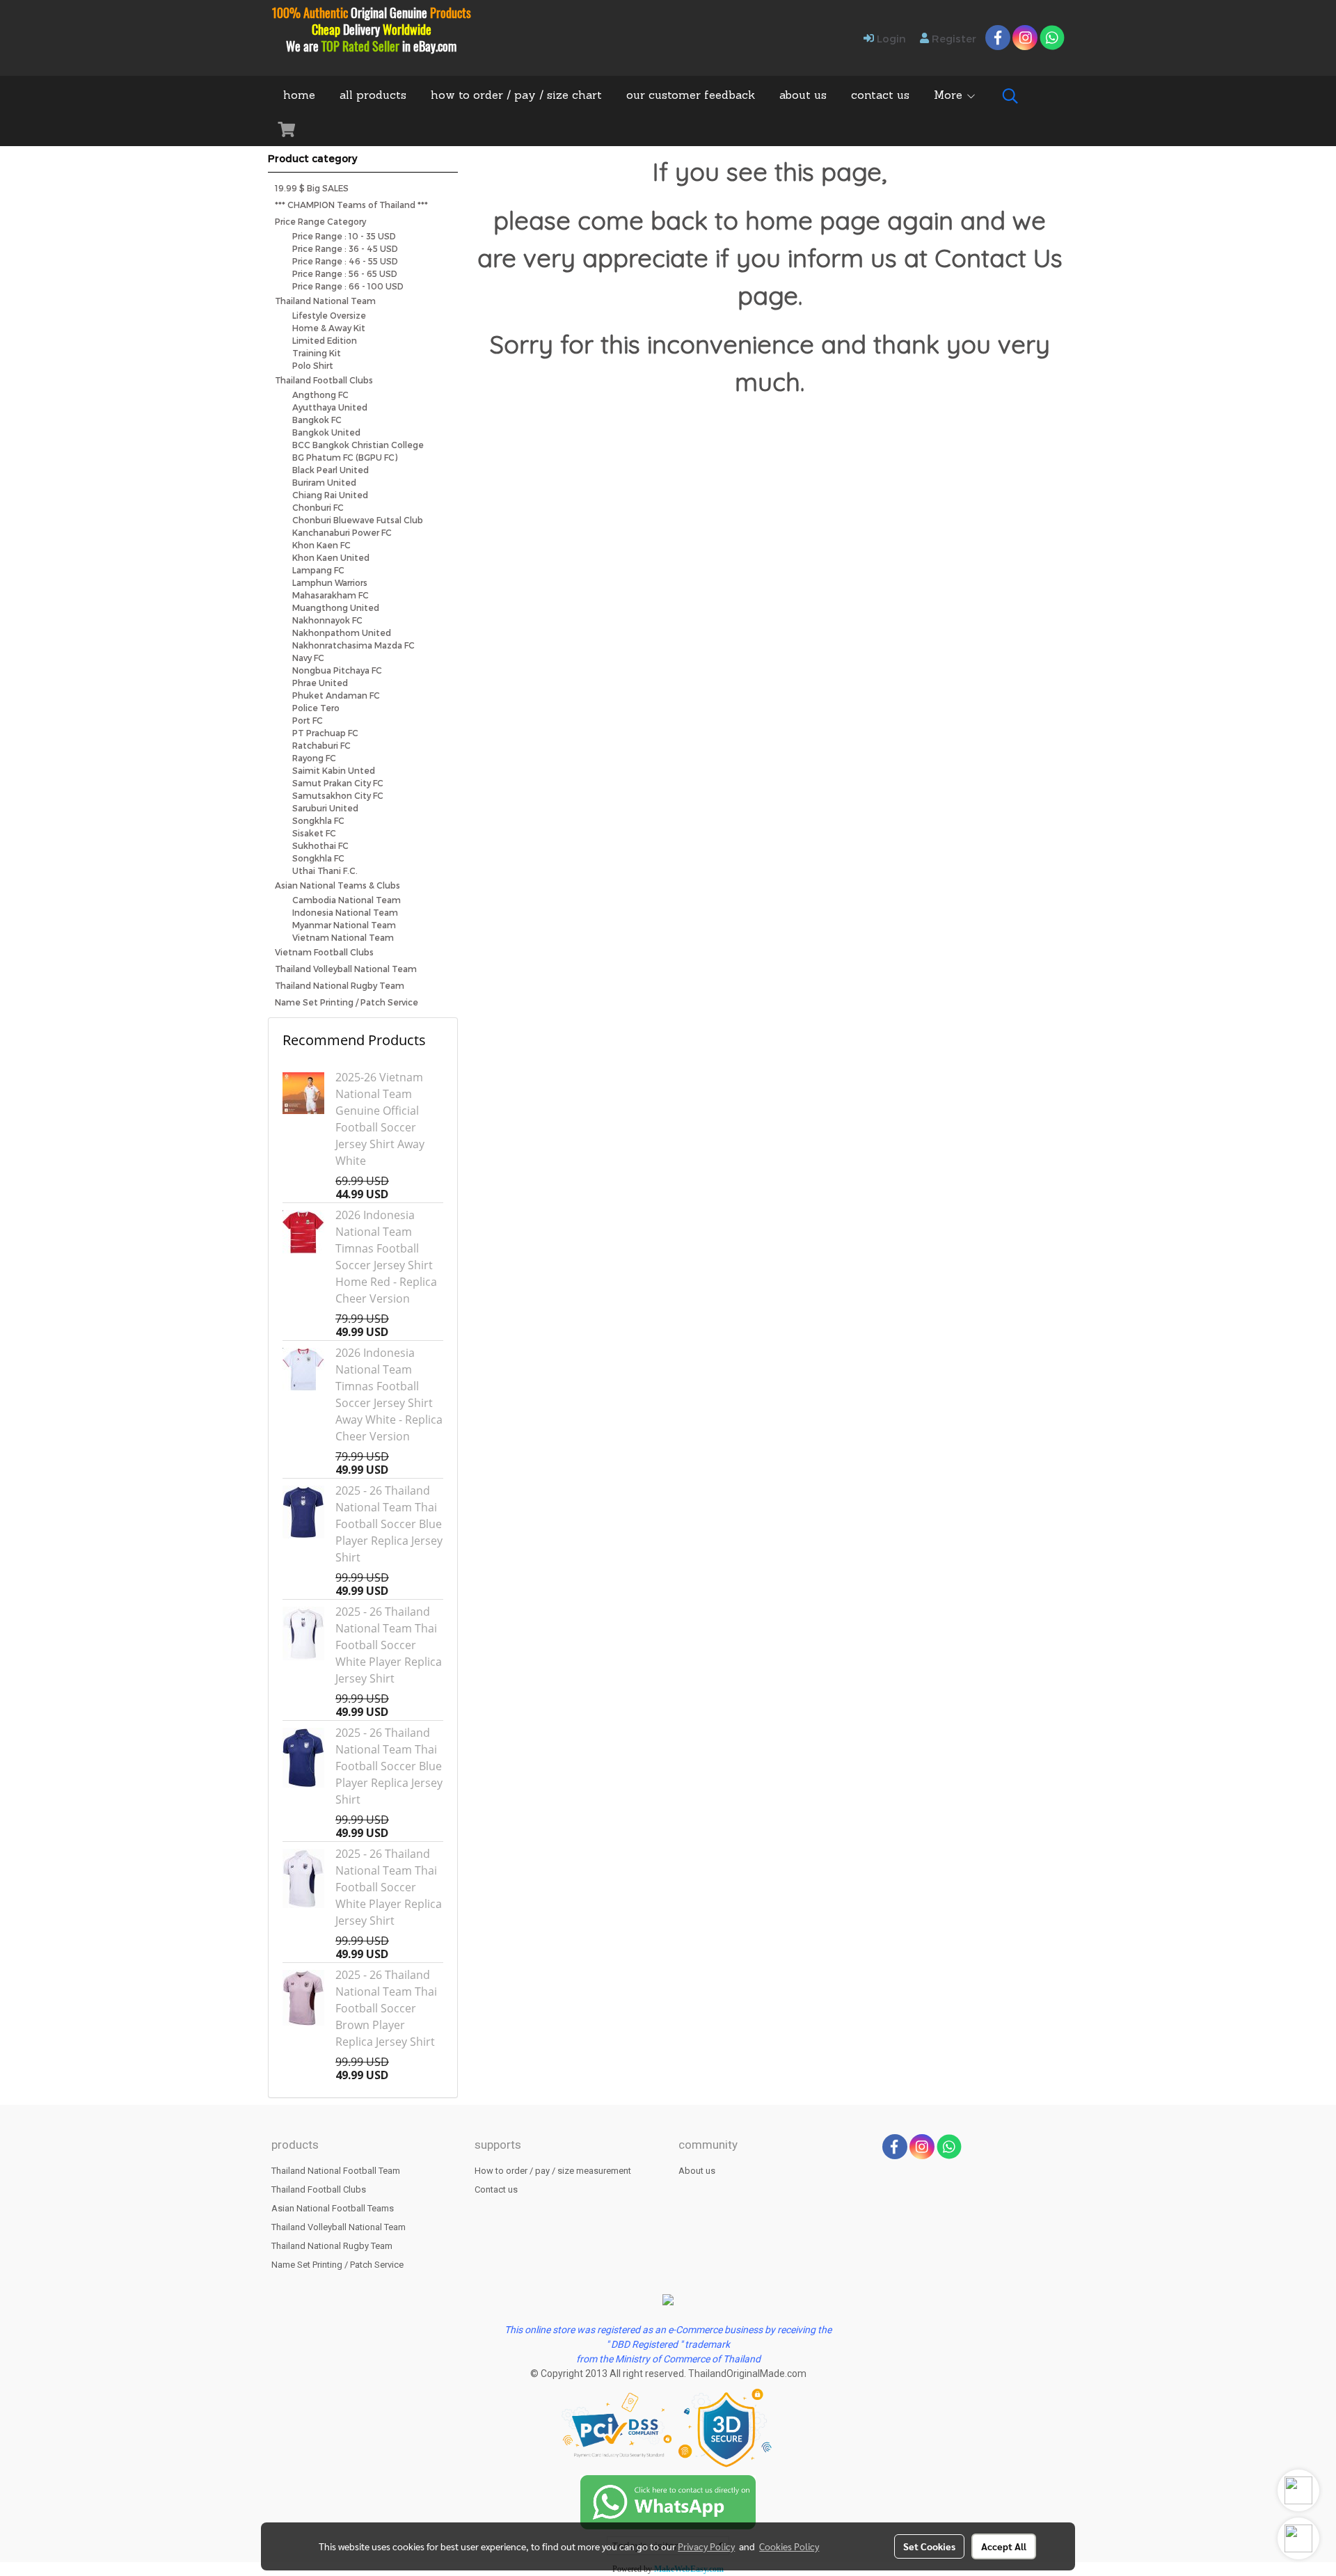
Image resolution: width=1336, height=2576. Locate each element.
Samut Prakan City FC (338, 783)
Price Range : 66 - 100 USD (348, 286)
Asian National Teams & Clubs (337, 885)
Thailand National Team (325, 301)
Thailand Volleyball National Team (346, 969)
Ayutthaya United (330, 407)
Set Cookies (929, 2546)
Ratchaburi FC (321, 745)
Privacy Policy (706, 2546)
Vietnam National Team (343, 937)
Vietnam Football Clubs (324, 952)
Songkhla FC (318, 820)
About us (697, 2171)
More (950, 96)
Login (890, 38)
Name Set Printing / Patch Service (347, 1002)
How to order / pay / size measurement (553, 2171)
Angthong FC (320, 395)
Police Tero (316, 708)
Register (953, 38)
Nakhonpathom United (342, 633)
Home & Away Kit (329, 328)
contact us (880, 96)
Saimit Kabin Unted (334, 770)
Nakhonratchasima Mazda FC (353, 645)
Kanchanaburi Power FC (342, 532)
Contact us (496, 2189)
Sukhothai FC (320, 845)
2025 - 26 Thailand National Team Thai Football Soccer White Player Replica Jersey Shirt (389, 1645)
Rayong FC (314, 758)
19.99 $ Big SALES (312, 188)
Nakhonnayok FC (327, 620)
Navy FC (308, 658)
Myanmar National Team (344, 925)
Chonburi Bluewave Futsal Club (358, 520)
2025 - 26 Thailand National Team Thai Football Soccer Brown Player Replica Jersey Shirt (386, 2008)
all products (373, 96)
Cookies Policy (789, 2546)
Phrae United (320, 683)
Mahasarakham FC (331, 595)
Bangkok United (326, 432)
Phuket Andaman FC (336, 695)
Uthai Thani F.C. (325, 870)
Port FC (308, 720)
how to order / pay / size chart (516, 96)
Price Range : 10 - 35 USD (344, 236)
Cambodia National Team (347, 900)
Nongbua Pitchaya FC (337, 670)
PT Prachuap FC (325, 733)
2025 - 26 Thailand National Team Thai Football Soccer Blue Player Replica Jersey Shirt (389, 1524)
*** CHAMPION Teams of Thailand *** (351, 205)
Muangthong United (336, 607)
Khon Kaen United (331, 557)
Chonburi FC (318, 507)
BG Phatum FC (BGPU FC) (345, 457)
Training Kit (317, 353)
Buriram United (324, 482)
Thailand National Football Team (336, 2171)
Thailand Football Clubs (324, 380)
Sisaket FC (314, 833)
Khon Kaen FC (321, 545)
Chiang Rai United (330, 495)
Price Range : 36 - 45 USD (345, 248)
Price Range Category (320, 221)
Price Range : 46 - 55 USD (345, 261)
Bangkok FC (317, 420)
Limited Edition (325, 340)
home (299, 96)
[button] (1010, 96)
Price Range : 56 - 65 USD (345, 273)
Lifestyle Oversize (329, 315)
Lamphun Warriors (330, 582)
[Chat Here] (668, 2501)
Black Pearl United (331, 470)
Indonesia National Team (345, 912)
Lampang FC (318, 570)
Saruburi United (325, 808)
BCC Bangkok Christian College (358, 445)
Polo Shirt (313, 365)
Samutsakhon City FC (338, 795)
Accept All (1004, 2546)
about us (803, 96)
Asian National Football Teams (333, 2208)
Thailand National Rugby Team (340, 985)
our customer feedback (691, 96)
